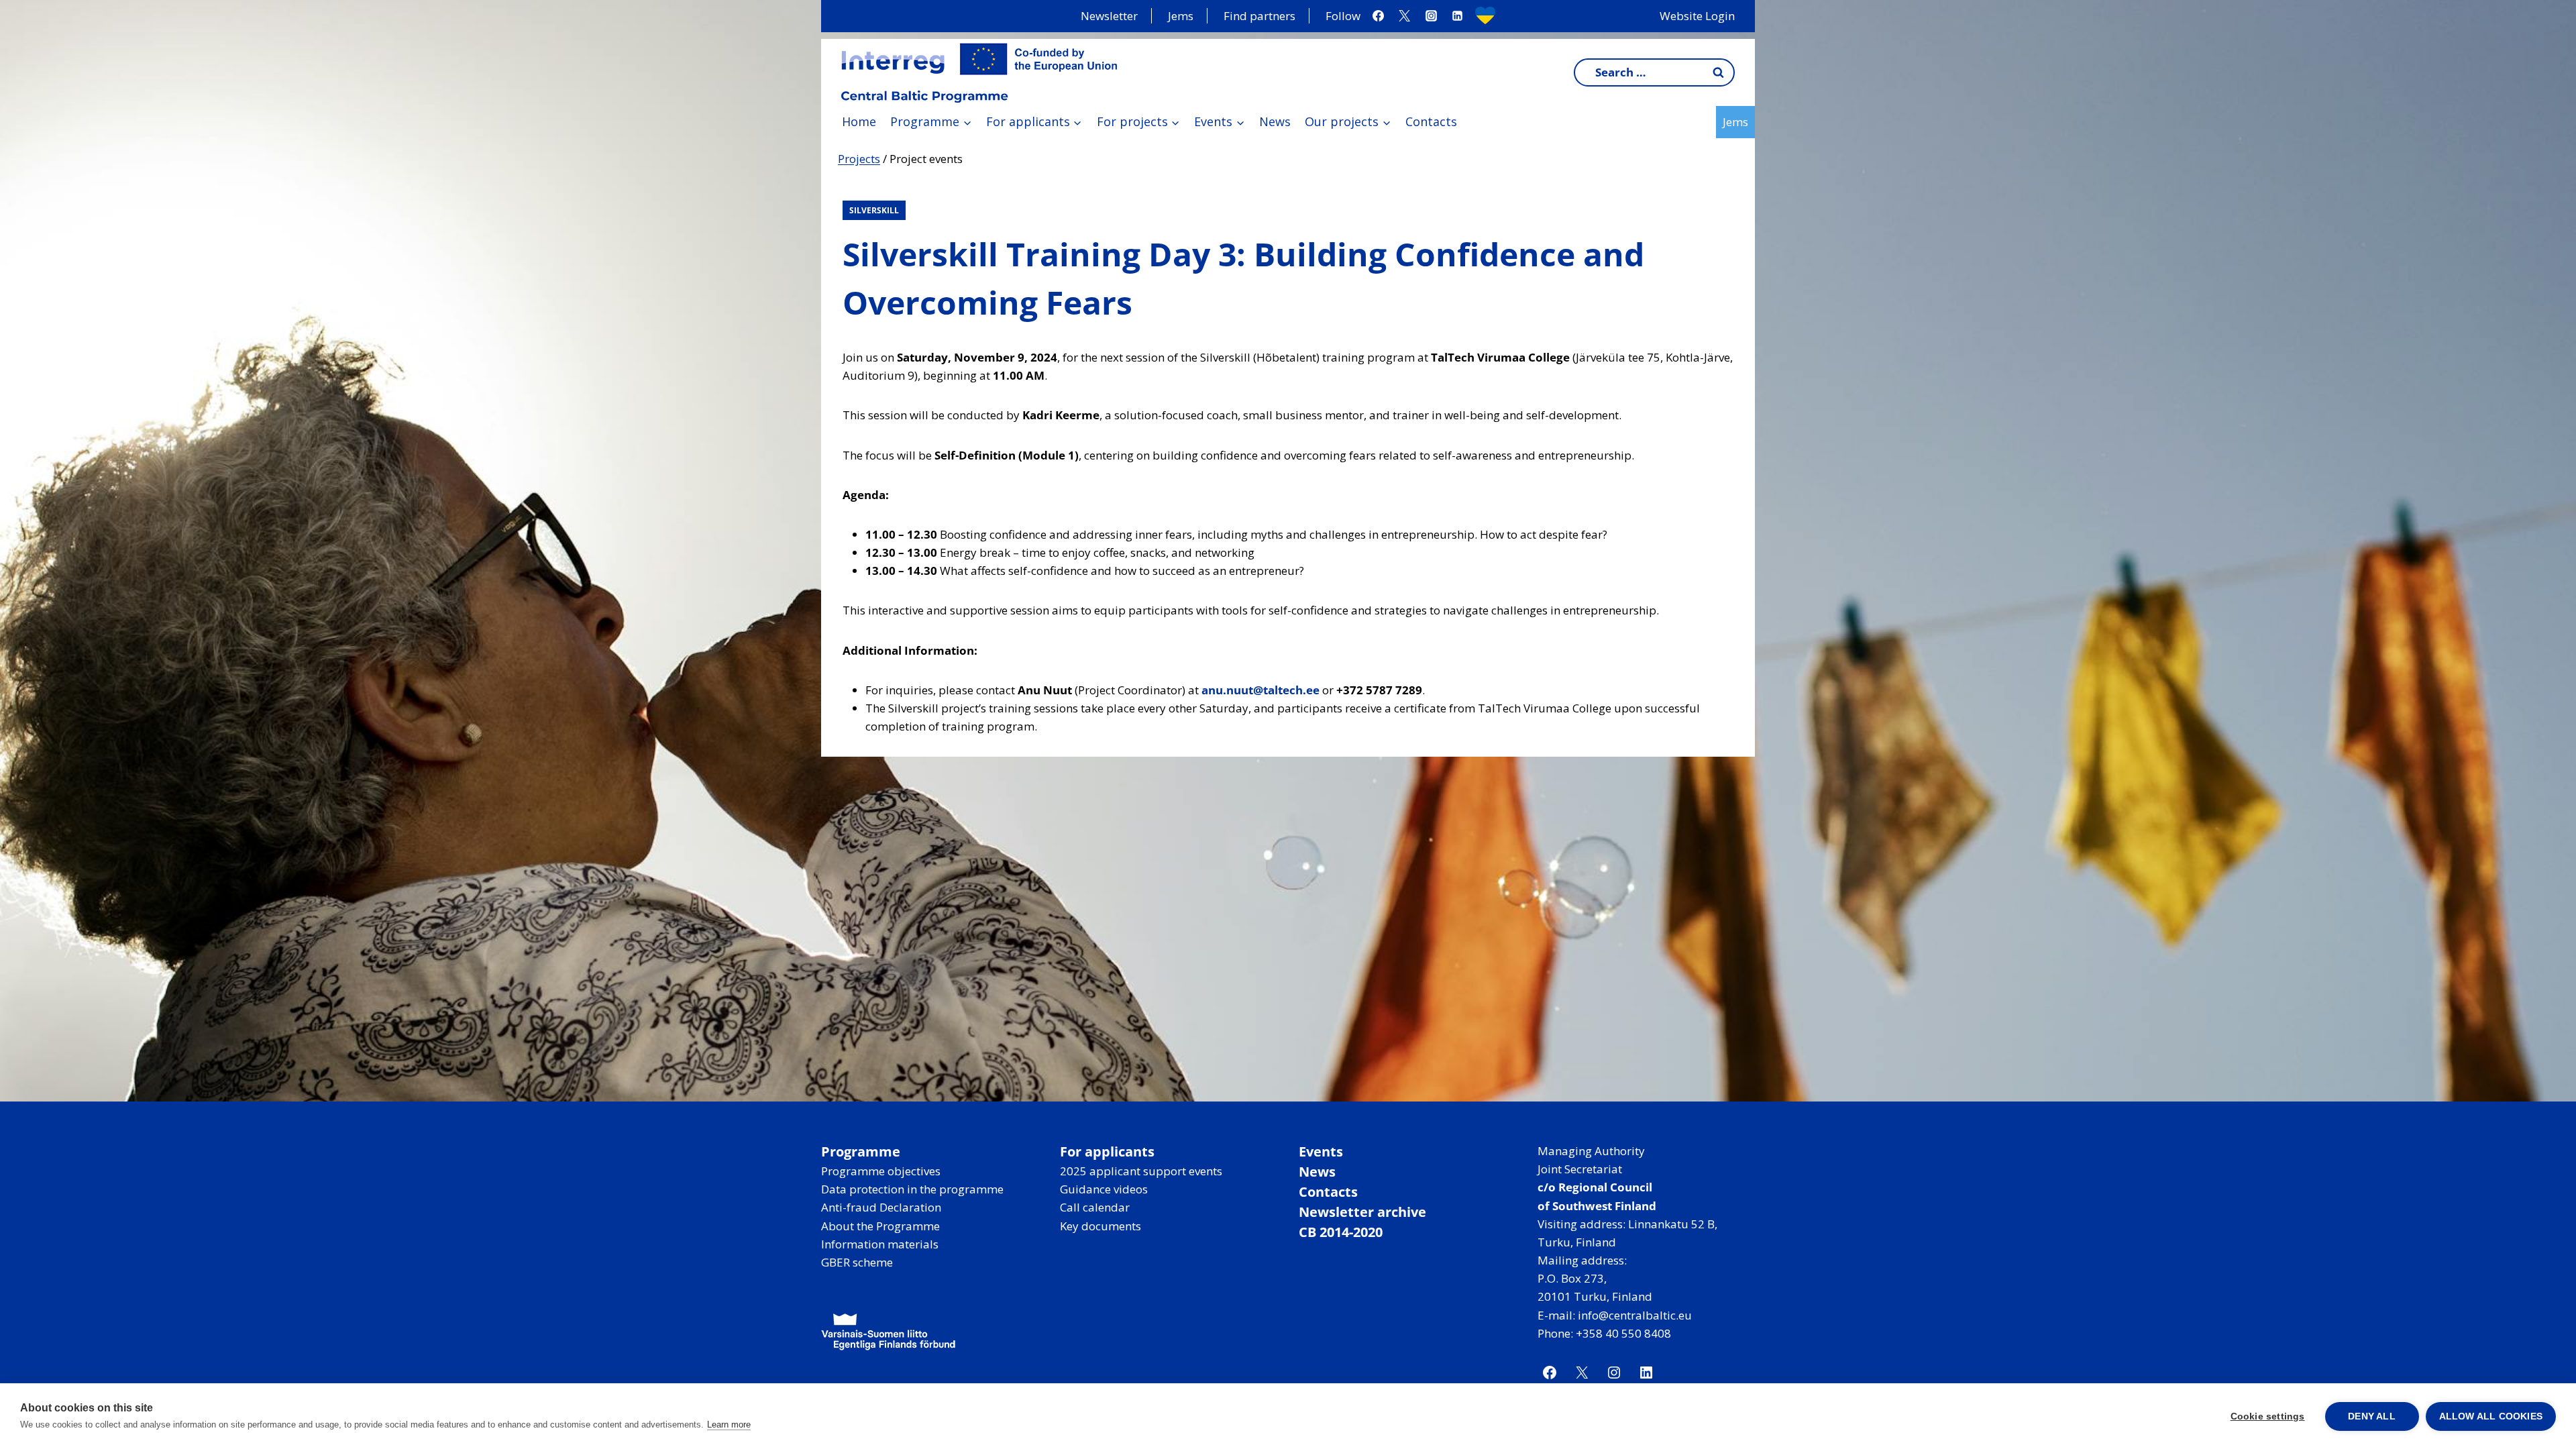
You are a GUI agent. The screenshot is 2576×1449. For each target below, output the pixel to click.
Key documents (1101, 1226)
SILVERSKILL (874, 210)
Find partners (1259, 16)
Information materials (880, 1244)
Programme (861, 1151)
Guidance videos (1104, 1189)
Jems (1181, 16)
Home (859, 121)
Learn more (729, 1425)
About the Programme (880, 1226)
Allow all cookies (2491, 1416)
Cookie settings (2268, 1416)
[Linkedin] (1457, 16)
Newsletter (1109, 16)
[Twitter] (1405, 16)
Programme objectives (881, 1171)
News (1275, 121)
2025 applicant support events (1141, 1171)
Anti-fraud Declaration (881, 1207)
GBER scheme (857, 1262)
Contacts (1431, 121)
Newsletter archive (1362, 1212)
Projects (859, 159)
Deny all (2372, 1416)
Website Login (1697, 16)
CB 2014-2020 (1341, 1232)
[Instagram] (1431, 16)
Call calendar (1095, 1207)
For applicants (1107, 1151)
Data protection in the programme (912, 1189)
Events (1321, 1151)
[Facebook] (1379, 16)
